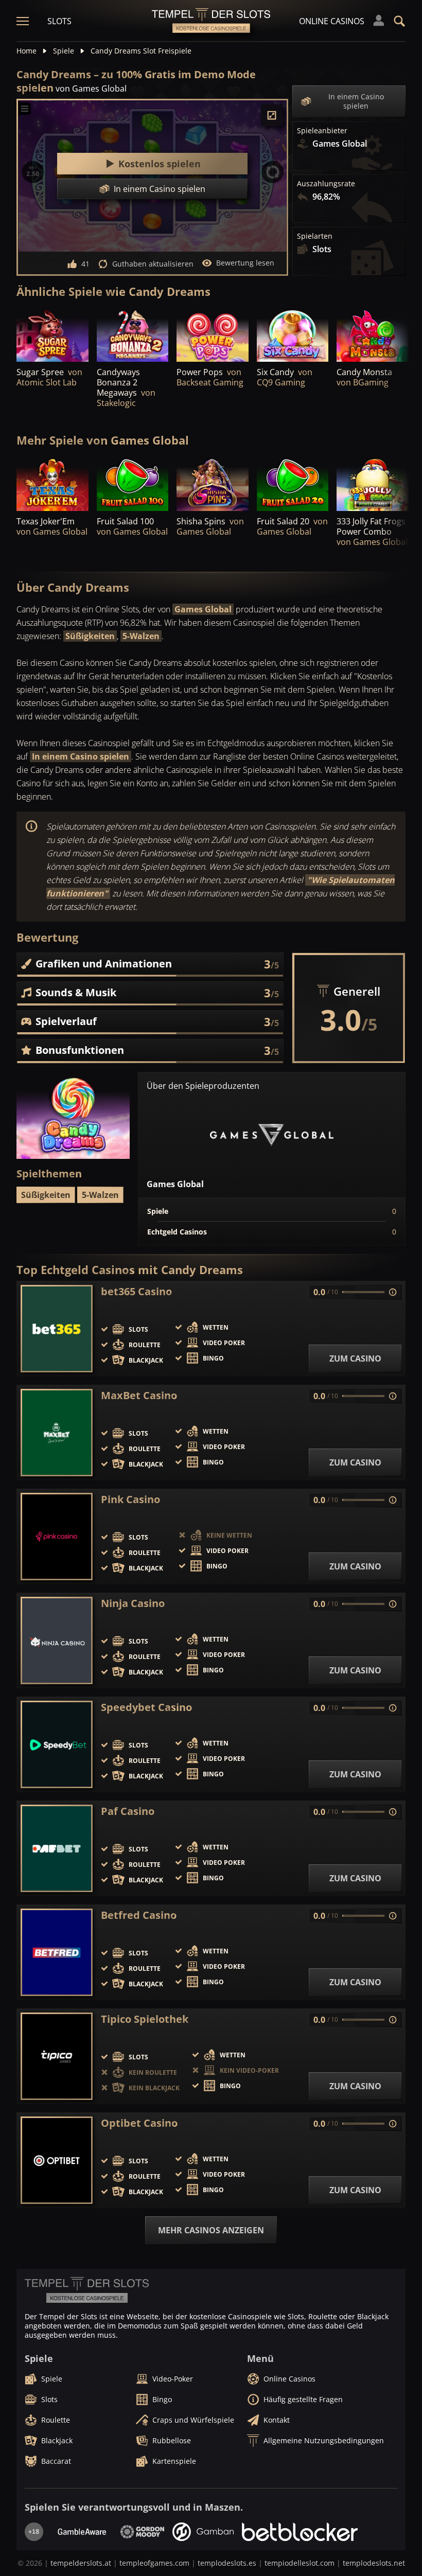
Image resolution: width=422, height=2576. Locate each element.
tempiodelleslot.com (300, 2563)
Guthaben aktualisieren (153, 264)
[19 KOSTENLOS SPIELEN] (52, 483)
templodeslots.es (227, 2563)
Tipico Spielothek (145, 2019)
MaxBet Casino (139, 1396)
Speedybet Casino (146, 1707)
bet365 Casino (136, 1292)
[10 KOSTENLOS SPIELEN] (293, 335)
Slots (59, 21)
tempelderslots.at (81, 2563)
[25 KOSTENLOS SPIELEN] (133, 335)
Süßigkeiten (90, 636)
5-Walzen (141, 636)
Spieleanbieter (322, 131)
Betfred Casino (139, 1915)
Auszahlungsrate (326, 184)
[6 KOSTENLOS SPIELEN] (52, 335)
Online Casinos (332, 21)
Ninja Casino (133, 1603)
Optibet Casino (139, 2123)
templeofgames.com (154, 2563)
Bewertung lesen (245, 263)
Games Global (203, 609)
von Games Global (91, 89)
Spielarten (315, 236)
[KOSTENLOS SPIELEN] (213, 335)
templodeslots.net (374, 2563)
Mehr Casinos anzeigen (211, 2230)
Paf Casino (128, 1811)
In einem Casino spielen (356, 101)
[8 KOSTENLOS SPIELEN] (373, 483)
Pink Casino (130, 1499)
